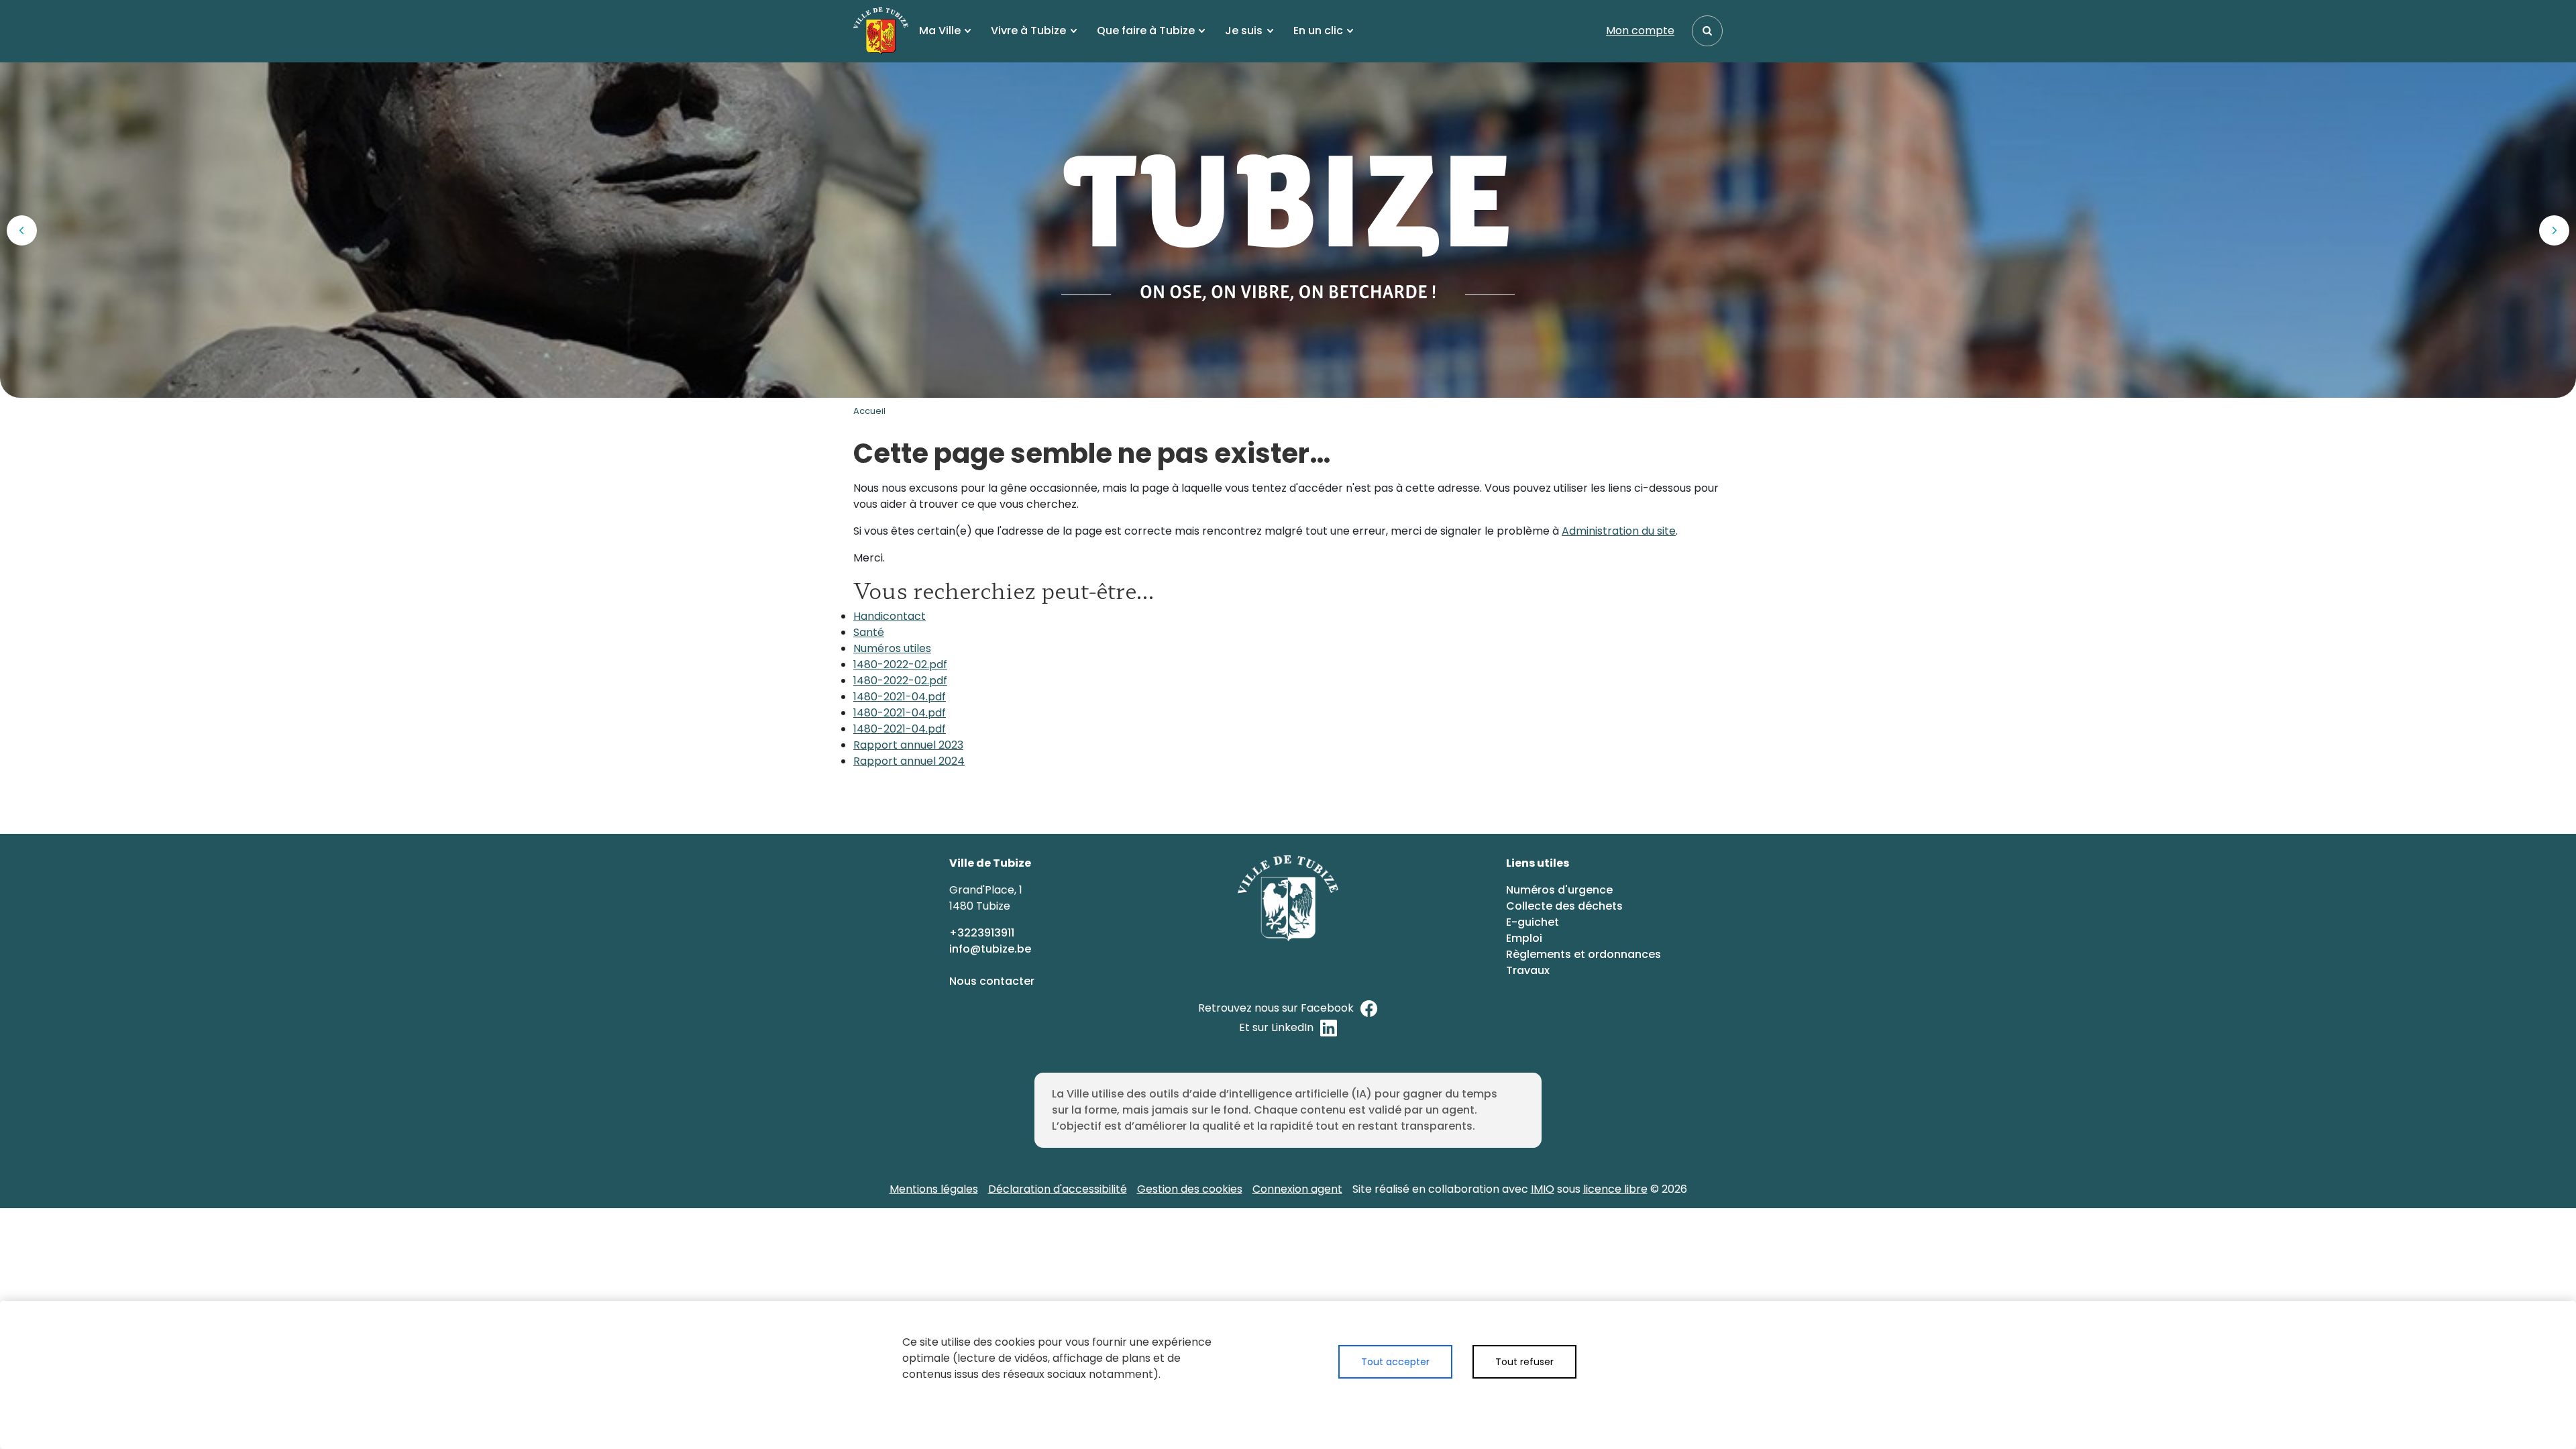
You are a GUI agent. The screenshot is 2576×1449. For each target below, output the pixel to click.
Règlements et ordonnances (1584, 954)
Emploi (1524, 938)
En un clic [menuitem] (1318, 31)
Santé (869, 632)
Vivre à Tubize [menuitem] (1028, 31)
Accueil (869, 411)
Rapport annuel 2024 (909, 761)
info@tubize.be (990, 949)
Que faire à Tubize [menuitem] (1146, 31)
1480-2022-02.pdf (900, 664)
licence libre (1615, 1189)
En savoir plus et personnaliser (1457, 1400)
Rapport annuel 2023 (908, 745)
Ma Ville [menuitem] (940, 31)
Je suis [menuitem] (1244, 31)
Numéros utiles (892, 648)
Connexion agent (1297, 1189)
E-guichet (1534, 922)
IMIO (1543, 1189)
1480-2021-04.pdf (900, 697)
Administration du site (1619, 531)
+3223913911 (983, 933)
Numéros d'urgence (1559, 890)
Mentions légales (934, 1189)
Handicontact (890, 616)
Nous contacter (993, 981)
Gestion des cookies (1190, 1189)
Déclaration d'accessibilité (1058, 1189)
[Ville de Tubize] (881, 31)
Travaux (1528, 970)
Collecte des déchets (1564, 906)
